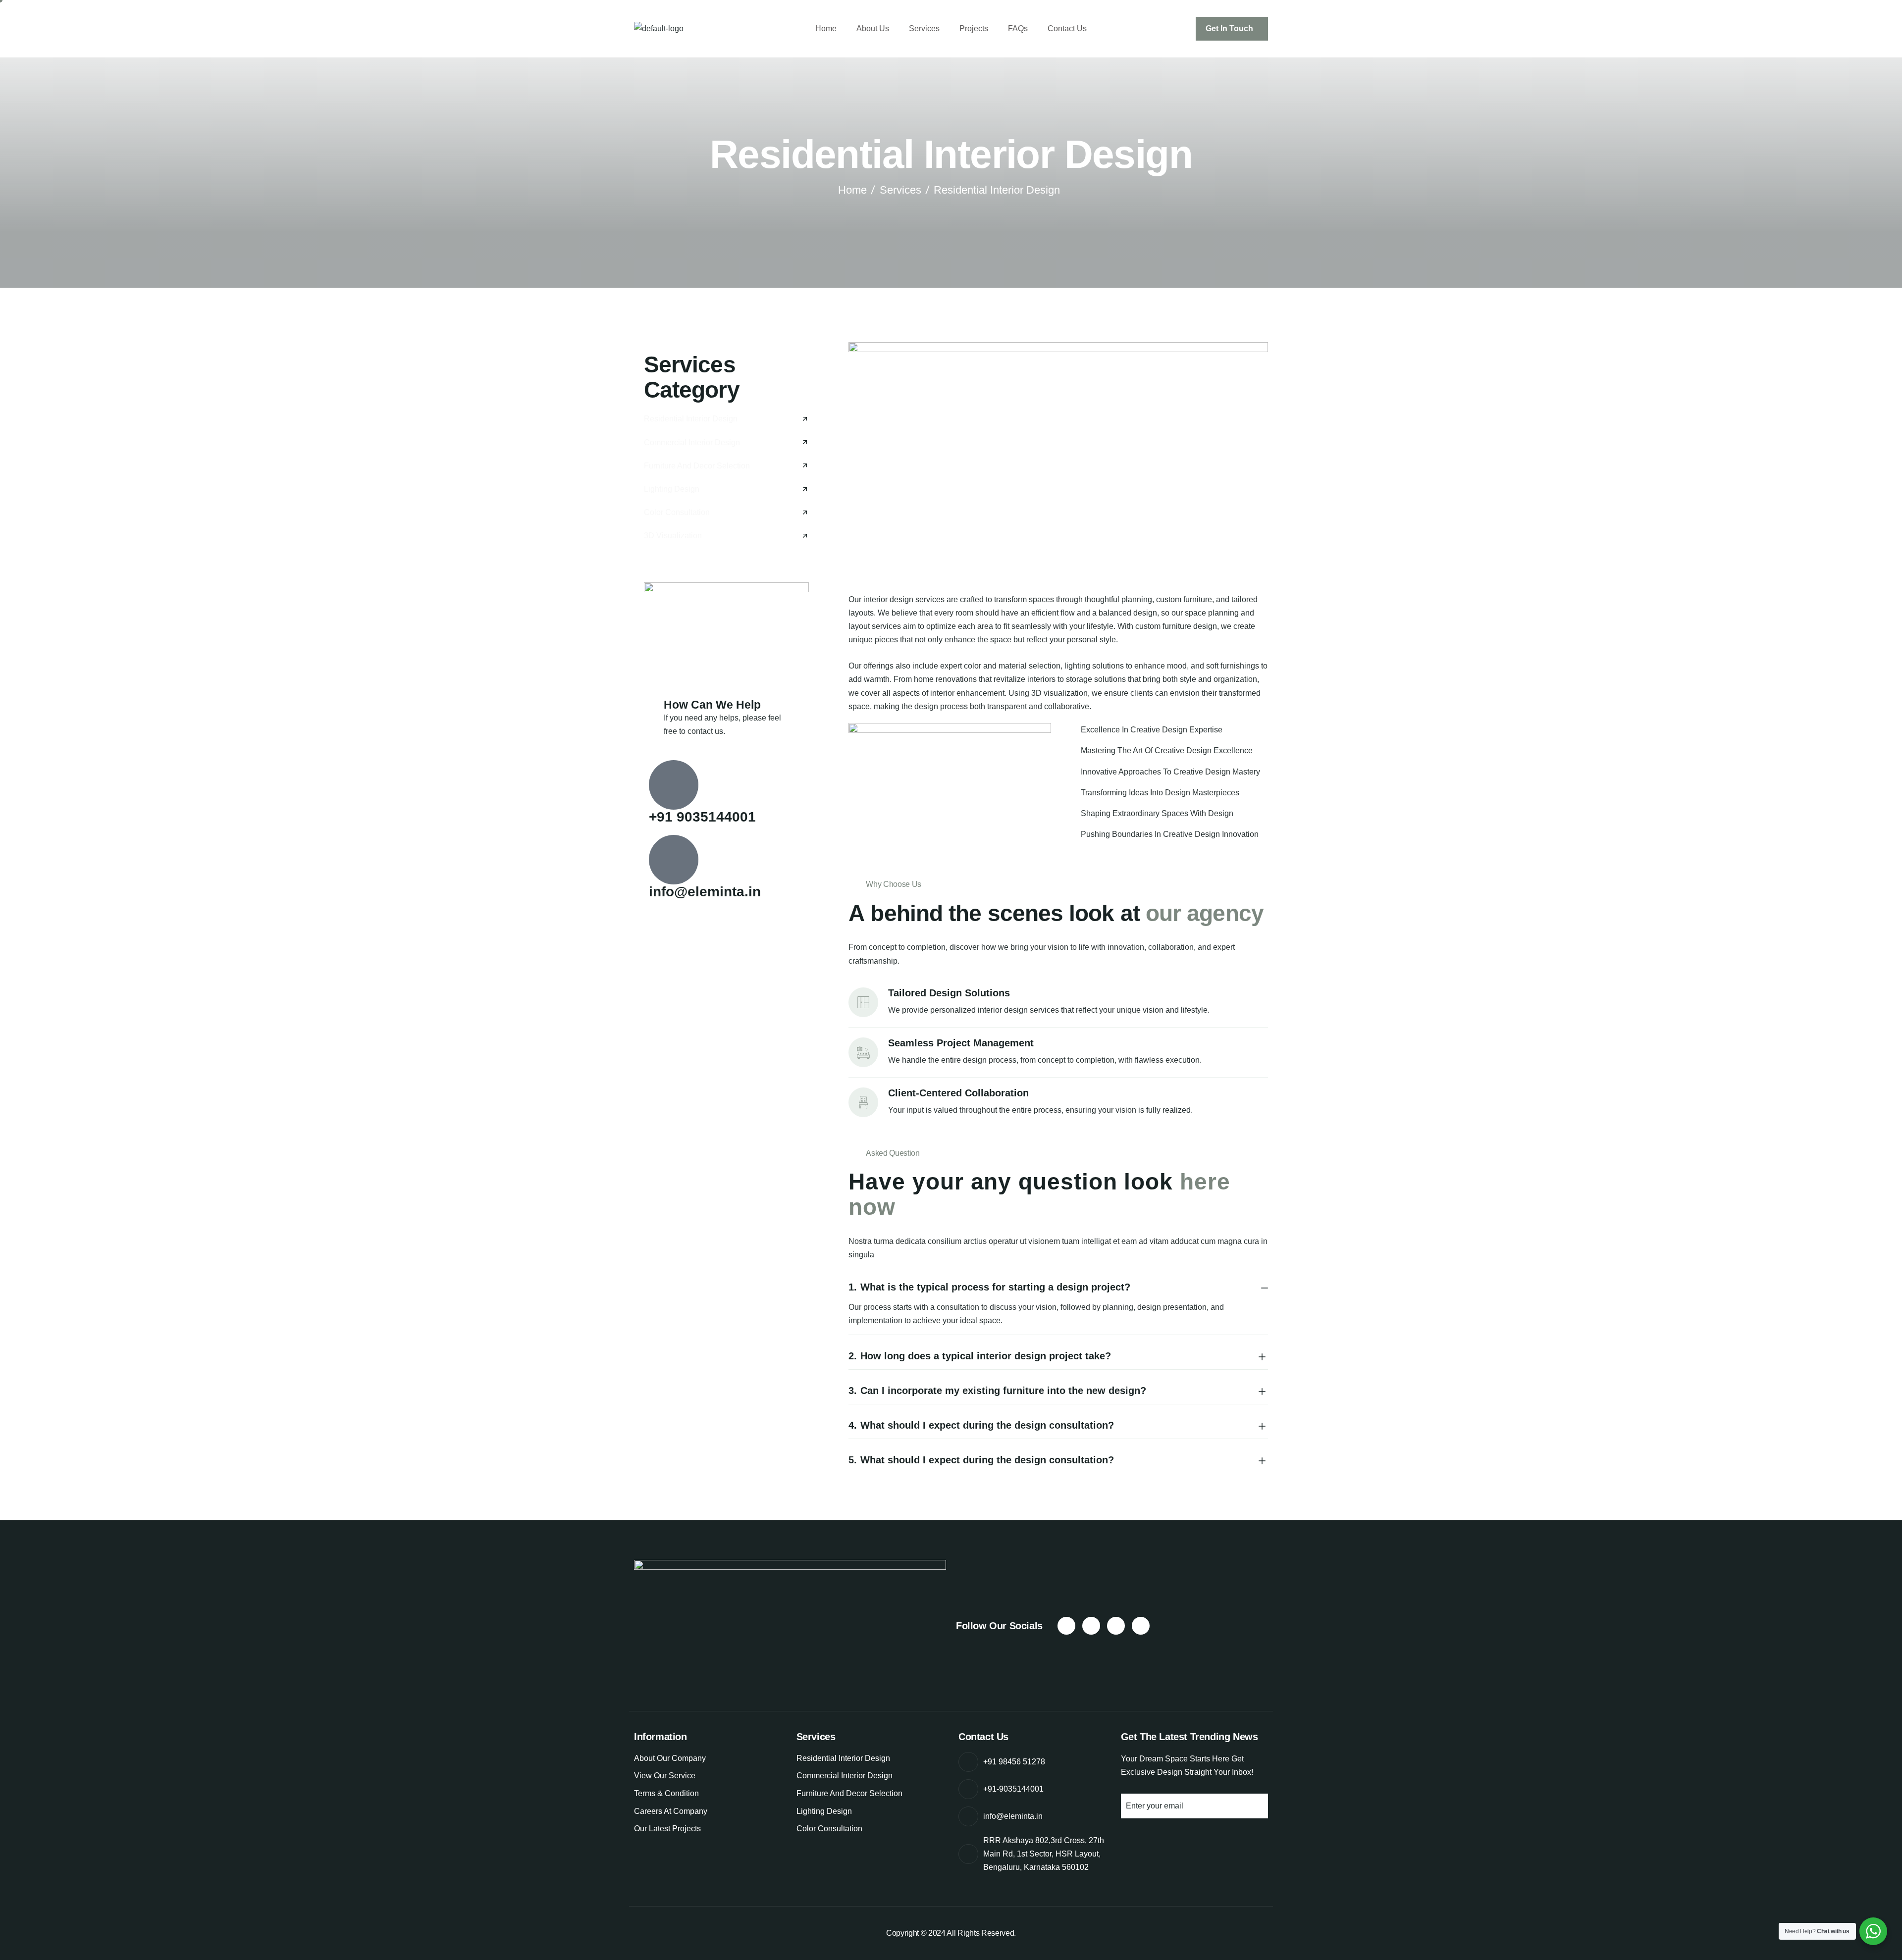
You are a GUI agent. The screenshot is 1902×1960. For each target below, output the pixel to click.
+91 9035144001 (702, 817)
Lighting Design (824, 1811)
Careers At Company (671, 1811)
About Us (873, 28)
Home (826, 28)
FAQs (1018, 28)
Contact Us (1067, 28)
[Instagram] (1091, 1626)
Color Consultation (829, 1829)
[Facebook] (1066, 1626)
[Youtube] (1116, 1626)
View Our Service (665, 1776)
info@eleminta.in (705, 892)
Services (924, 28)
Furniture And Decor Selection (849, 1793)
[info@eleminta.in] (674, 860)
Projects (974, 28)
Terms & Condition (666, 1793)
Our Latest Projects (667, 1829)
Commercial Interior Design (845, 1776)
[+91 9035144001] (674, 785)
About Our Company (670, 1758)
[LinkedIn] (1141, 1626)
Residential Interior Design (843, 1758)
